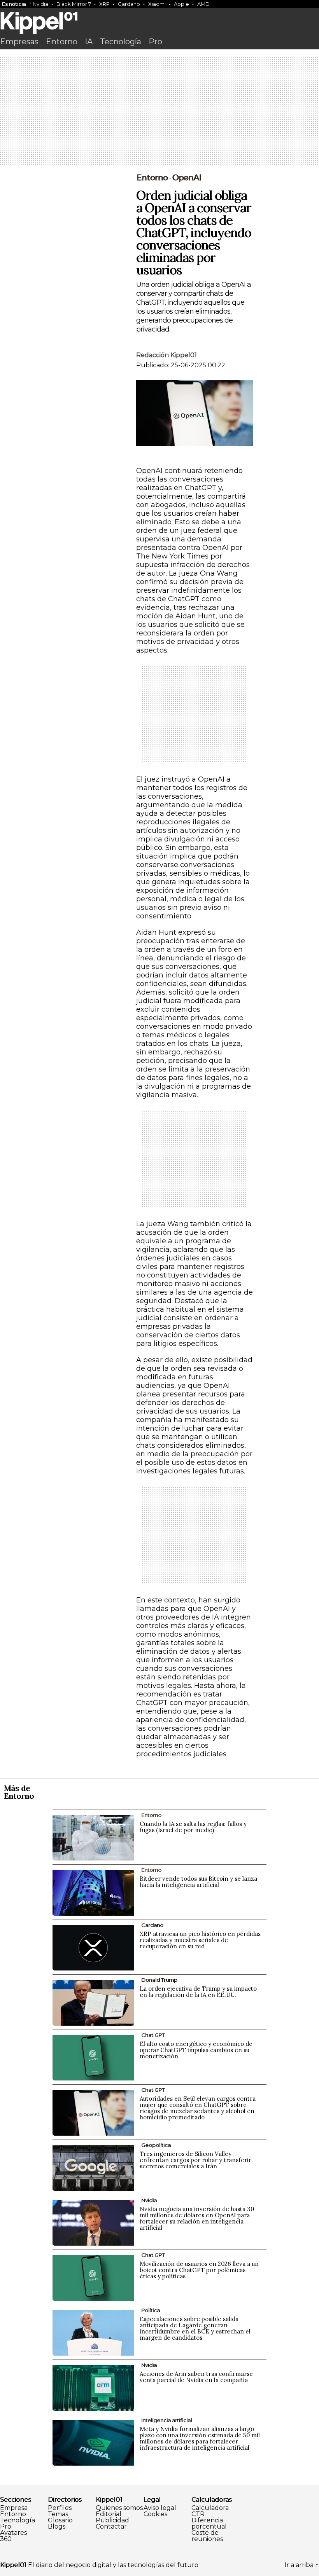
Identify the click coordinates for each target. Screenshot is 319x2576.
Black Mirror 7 (74, 4)
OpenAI (187, 178)
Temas (58, 2514)
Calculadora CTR (210, 2511)
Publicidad (112, 2520)
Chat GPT (153, 2035)
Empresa (14, 2508)
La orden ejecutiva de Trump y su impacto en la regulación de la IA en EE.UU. (198, 1992)
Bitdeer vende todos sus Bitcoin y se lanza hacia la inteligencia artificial (198, 1882)
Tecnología (121, 42)
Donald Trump (159, 1980)
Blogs (57, 2527)
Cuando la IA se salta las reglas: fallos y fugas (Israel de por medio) (193, 1827)
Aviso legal (160, 2508)
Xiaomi (157, 4)
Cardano (129, 4)
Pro (155, 42)
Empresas (19, 42)
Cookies (155, 2514)
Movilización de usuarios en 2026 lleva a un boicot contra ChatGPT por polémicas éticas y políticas (199, 2270)
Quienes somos (119, 2508)
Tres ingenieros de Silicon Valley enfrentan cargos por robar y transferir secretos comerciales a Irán (195, 2160)
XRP (104, 4)
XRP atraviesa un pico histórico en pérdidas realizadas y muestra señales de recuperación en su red (200, 1940)
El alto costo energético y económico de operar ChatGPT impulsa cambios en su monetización (196, 2050)
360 (6, 2539)
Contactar (111, 2527)
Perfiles (60, 2508)
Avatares (13, 2533)
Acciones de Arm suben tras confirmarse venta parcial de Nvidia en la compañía (196, 2377)
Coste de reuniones (207, 2536)
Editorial (109, 2514)
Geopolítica (156, 2145)
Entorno (62, 42)
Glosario (60, 2520)
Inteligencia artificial (167, 2420)
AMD (203, 4)
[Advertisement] (159, 112)
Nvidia (40, 4)
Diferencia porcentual (209, 2524)
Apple (181, 4)
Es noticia (14, 4)
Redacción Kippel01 (167, 355)
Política (151, 2310)
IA (89, 42)
